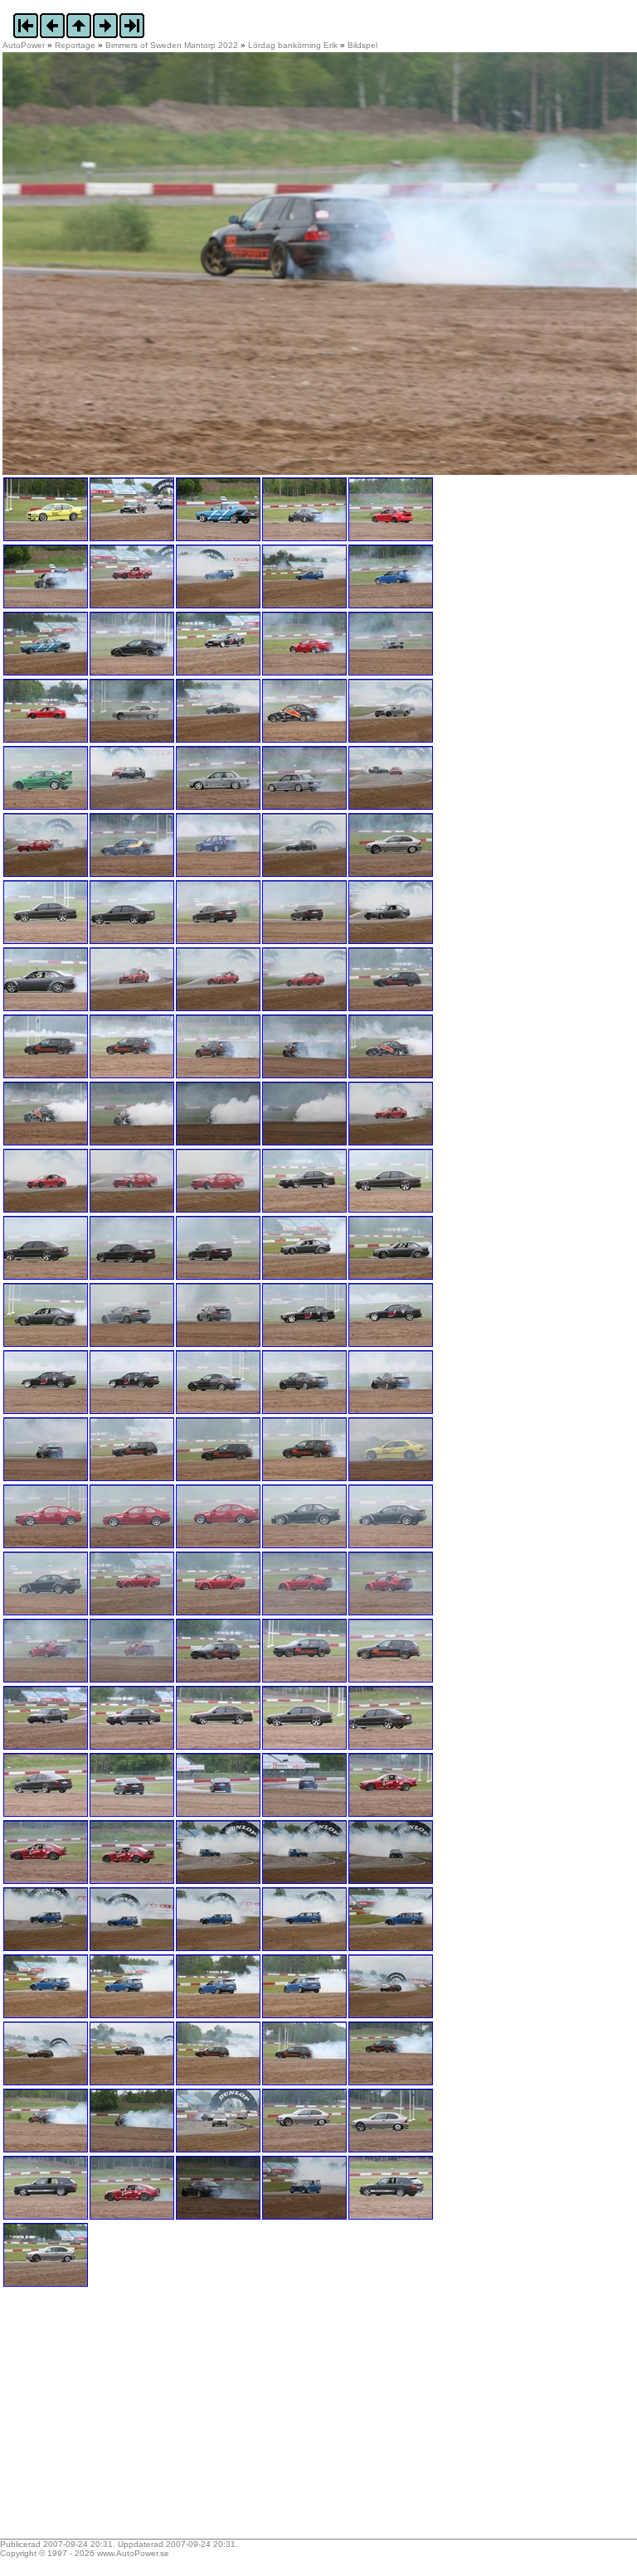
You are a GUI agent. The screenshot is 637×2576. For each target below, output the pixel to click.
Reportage (75, 45)
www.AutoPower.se (133, 2553)
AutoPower (24, 45)
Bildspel (362, 45)
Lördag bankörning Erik (293, 45)
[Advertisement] (106, 2419)
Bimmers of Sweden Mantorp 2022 (172, 45)
